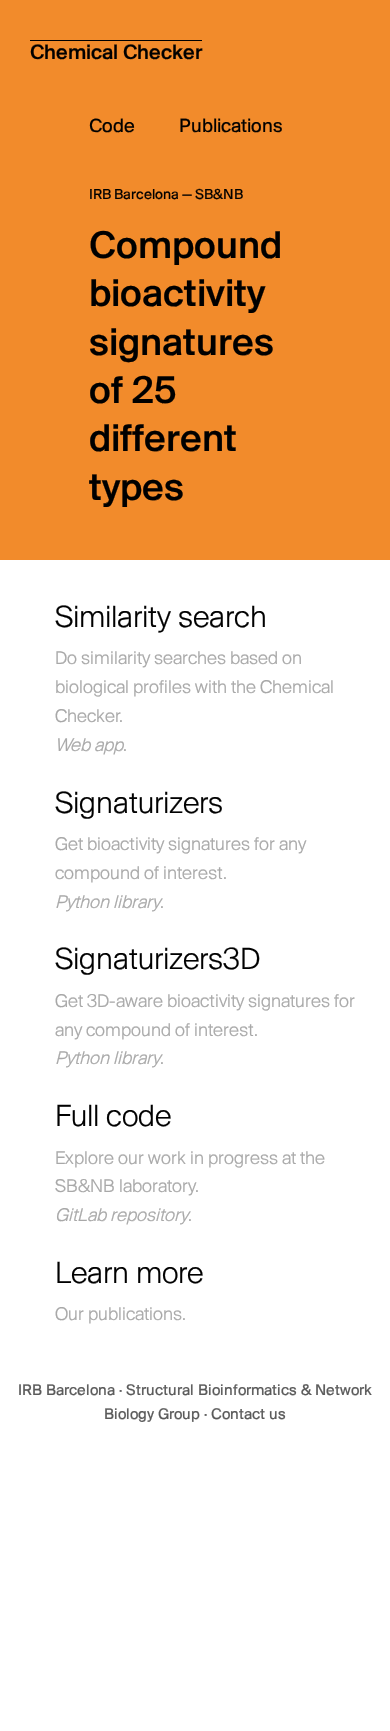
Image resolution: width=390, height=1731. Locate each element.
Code (134, 127)
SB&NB (219, 195)
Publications (231, 127)
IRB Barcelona (68, 1391)
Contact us (248, 1415)
